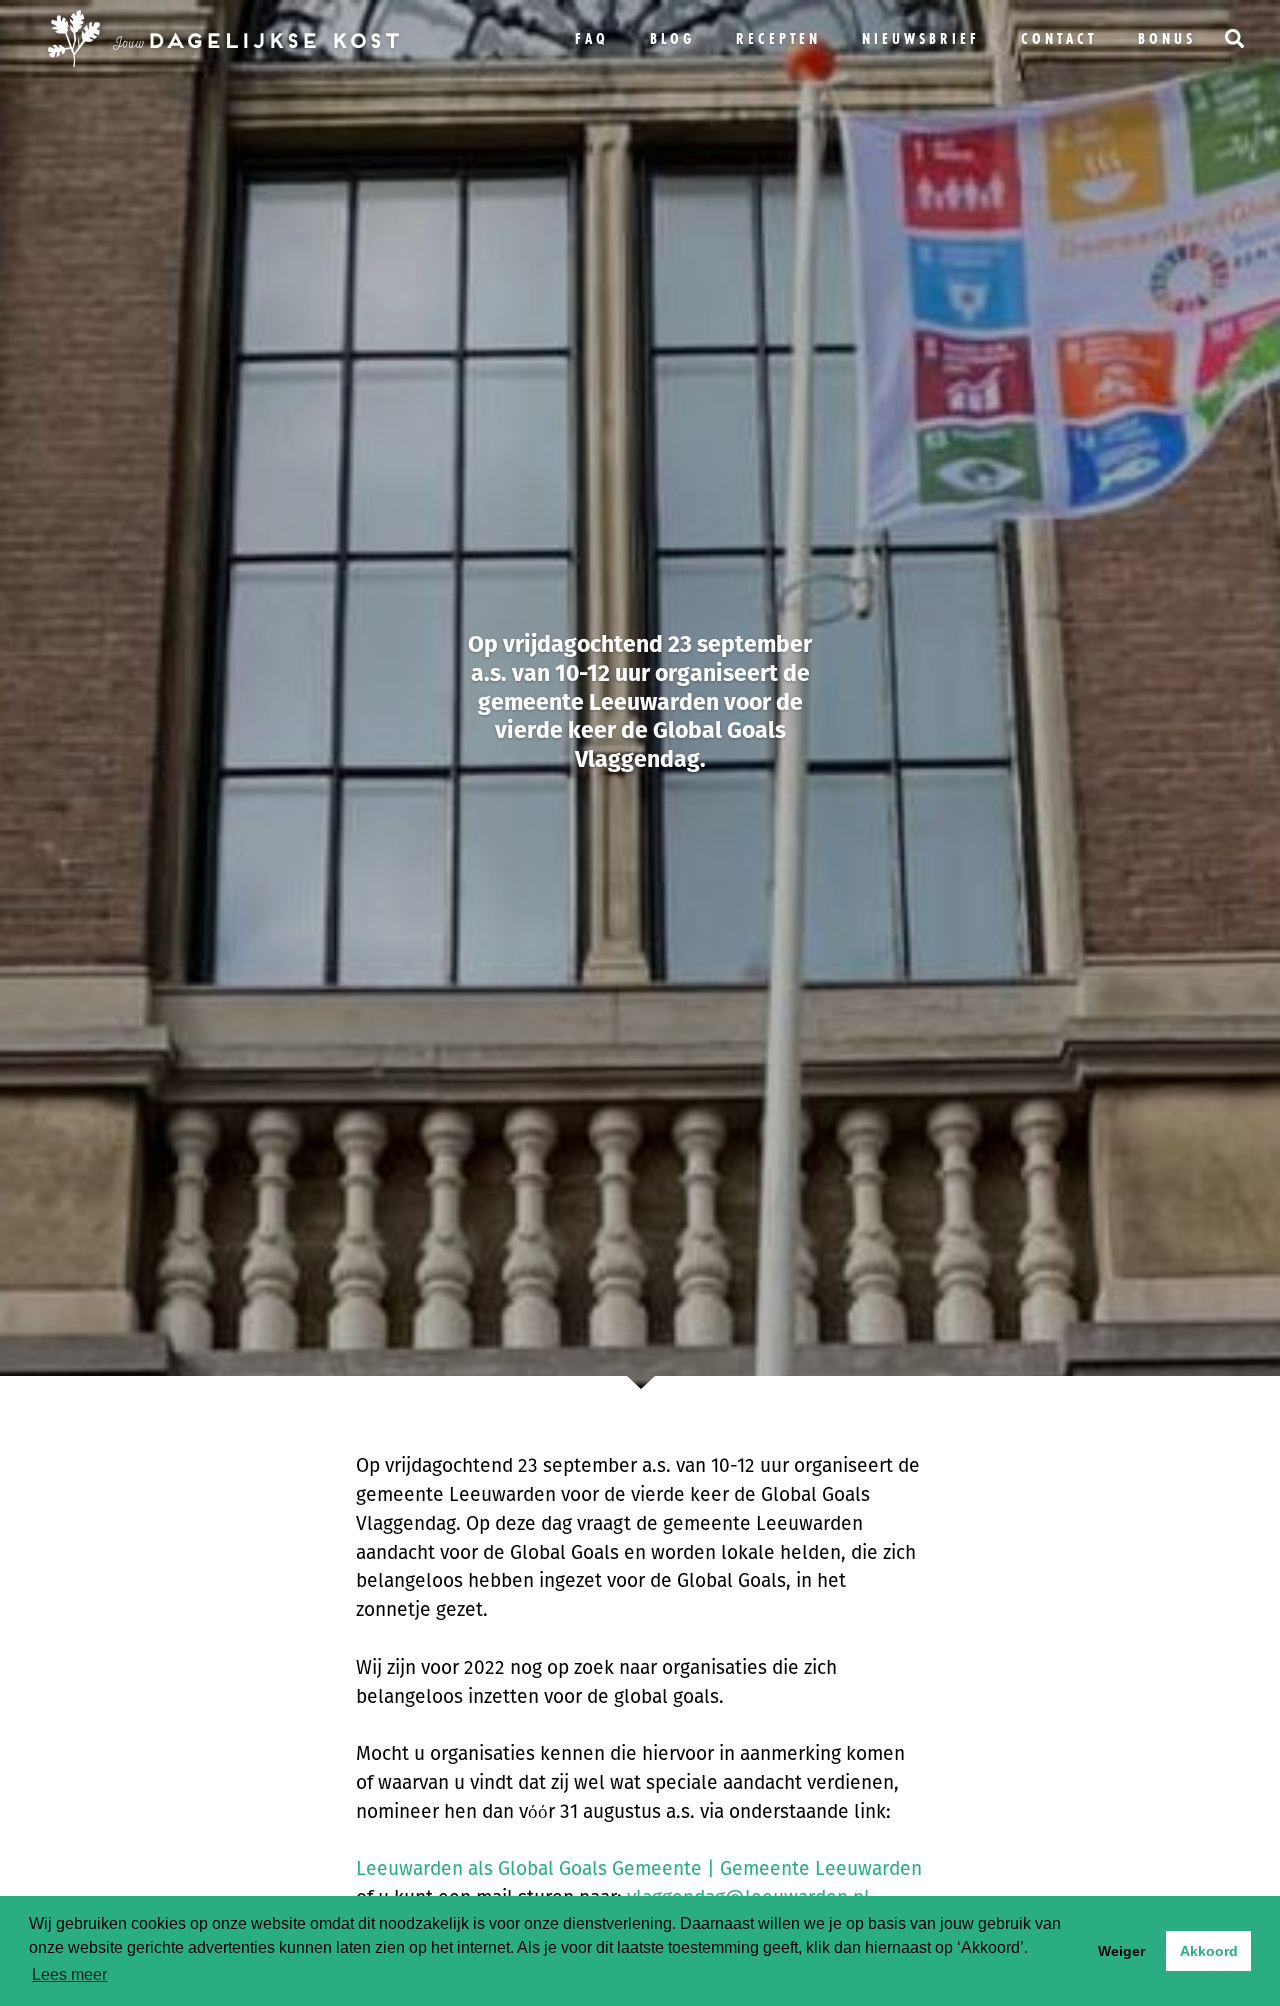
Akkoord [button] (1209, 1951)
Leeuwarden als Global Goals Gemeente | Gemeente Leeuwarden (639, 1868)
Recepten (778, 38)
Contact (1059, 38)
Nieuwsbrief (921, 38)
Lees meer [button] (69, 1974)
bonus (1167, 38)
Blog (672, 38)
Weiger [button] (1121, 1951)
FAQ (592, 38)
